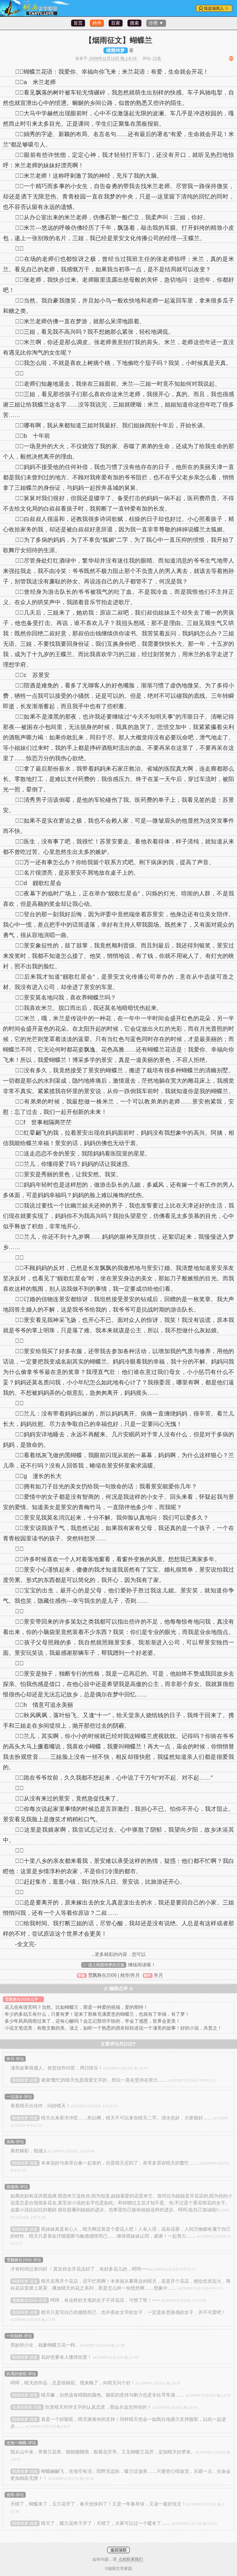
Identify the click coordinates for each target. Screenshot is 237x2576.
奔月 (158, 1975)
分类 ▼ (156, 23)
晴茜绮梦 (116, 50)
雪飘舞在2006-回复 (30, 2300)
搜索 (134, 23)
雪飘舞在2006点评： (23, 1999)
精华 (97, 23)
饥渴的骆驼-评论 (21, 2374)
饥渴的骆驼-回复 (27, 2407)
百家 (116, 23)
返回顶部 (118, 2550)
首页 (78, 23)
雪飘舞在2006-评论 (24, 2260)
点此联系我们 (131, 2559)
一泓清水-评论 (19, 2097)
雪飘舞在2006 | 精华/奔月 (114, 1975)
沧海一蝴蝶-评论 (21, 2443)
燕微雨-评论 (17, 2187)
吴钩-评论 (15, 2142)
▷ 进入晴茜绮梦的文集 (104, 1965)
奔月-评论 (15, 2059)
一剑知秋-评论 (19, 2336)
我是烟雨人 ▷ (216, 8)
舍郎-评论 (15, 2495)
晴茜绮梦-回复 (25, 2080)
